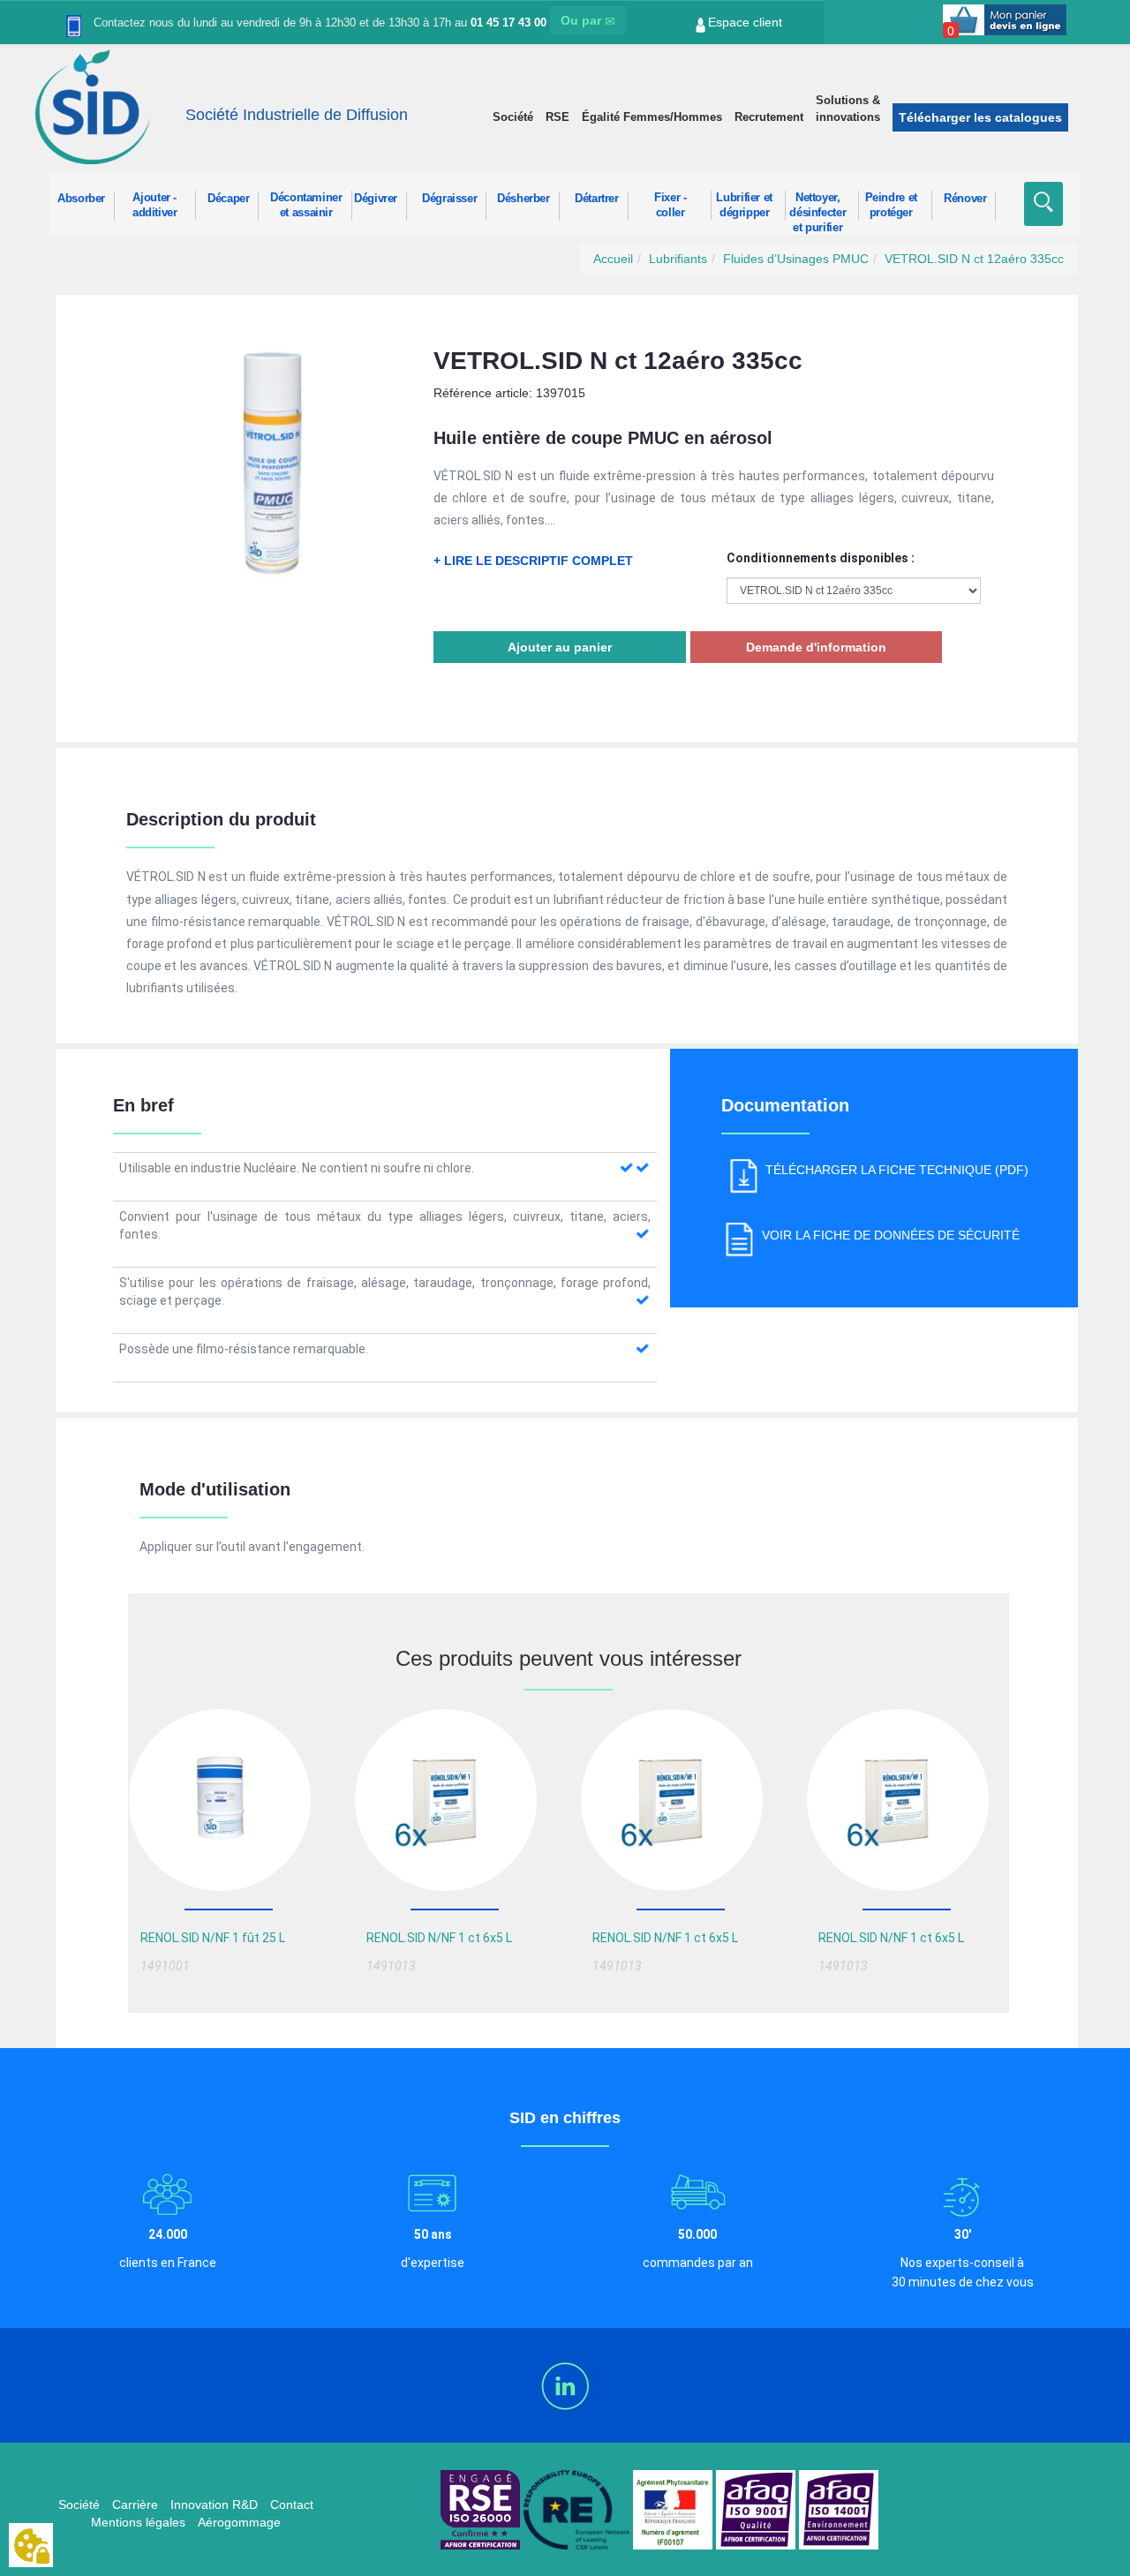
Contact (292, 2504)
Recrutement (769, 117)
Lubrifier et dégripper (744, 205)
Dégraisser (449, 199)
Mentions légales (138, 2522)
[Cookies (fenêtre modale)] (31, 2546)
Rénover (965, 199)
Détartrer (597, 199)
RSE (557, 117)
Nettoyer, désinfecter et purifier (817, 206)
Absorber (81, 199)
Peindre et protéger (891, 205)
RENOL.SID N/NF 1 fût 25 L (213, 1938)
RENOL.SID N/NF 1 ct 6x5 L (439, 1938)
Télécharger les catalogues (980, 117)
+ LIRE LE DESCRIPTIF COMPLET (533, 561)
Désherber (524, 199)
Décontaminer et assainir (306, 205)
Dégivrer (376, 199)
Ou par (583, 20)
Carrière (135, 2504)
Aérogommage (239, 2522)
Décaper (228, 199)
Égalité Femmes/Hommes (652, 117)
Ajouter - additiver (155, 205)
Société (513, 117)
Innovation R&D (214, 2504)
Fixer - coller (670, 205)
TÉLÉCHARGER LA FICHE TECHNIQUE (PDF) (897, 1170)
